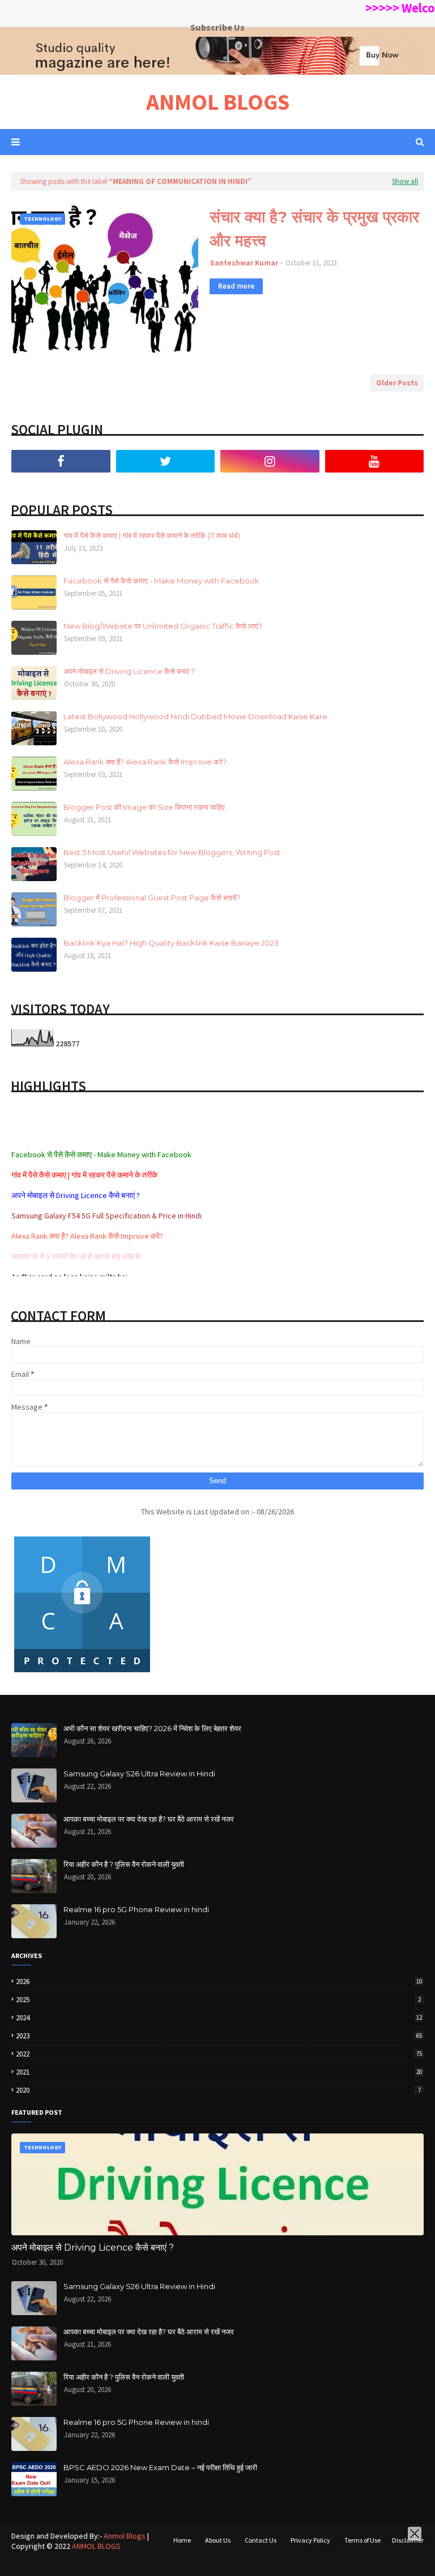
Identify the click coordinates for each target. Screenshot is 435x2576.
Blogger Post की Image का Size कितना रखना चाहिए (144, 807)
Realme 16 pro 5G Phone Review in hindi (136, 1909)
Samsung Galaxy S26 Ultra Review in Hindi (139, 1774)
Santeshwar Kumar (244, 263)
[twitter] (166, 461)
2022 (219, 2054)
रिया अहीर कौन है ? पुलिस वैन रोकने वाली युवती (124, 1864)
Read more (236, 286)
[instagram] (270, 461)
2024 (219, 2018)
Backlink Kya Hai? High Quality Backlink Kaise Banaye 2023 (171, 943)
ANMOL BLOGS (218, 102)
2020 (218, 2090)
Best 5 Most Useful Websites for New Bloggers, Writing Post (172, 852)
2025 (218, 2000)
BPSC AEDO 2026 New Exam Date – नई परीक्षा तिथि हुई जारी (160, 2467)
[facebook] (61, 461)
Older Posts (397, 383)
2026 (219, 1982)
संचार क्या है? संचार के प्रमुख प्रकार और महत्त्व (314, 229)
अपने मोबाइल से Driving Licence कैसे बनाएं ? (129, 671)
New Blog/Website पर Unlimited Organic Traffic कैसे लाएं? (163, 626)
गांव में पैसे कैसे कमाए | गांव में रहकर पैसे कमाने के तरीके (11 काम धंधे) (152, 535)
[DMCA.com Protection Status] (82, 1672)
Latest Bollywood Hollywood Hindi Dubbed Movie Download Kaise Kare (195, 716)
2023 (219, 2036)
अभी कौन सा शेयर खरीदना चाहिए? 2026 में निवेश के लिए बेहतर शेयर (152, 1728)
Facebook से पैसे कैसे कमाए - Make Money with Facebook (161, 581)
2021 (219, 2072)
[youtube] (375, 461)
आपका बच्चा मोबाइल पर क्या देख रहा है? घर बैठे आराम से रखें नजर (149, 1819)
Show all (405, 181)
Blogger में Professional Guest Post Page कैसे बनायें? (152, 898)
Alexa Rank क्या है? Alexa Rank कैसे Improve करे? (145, 762)
